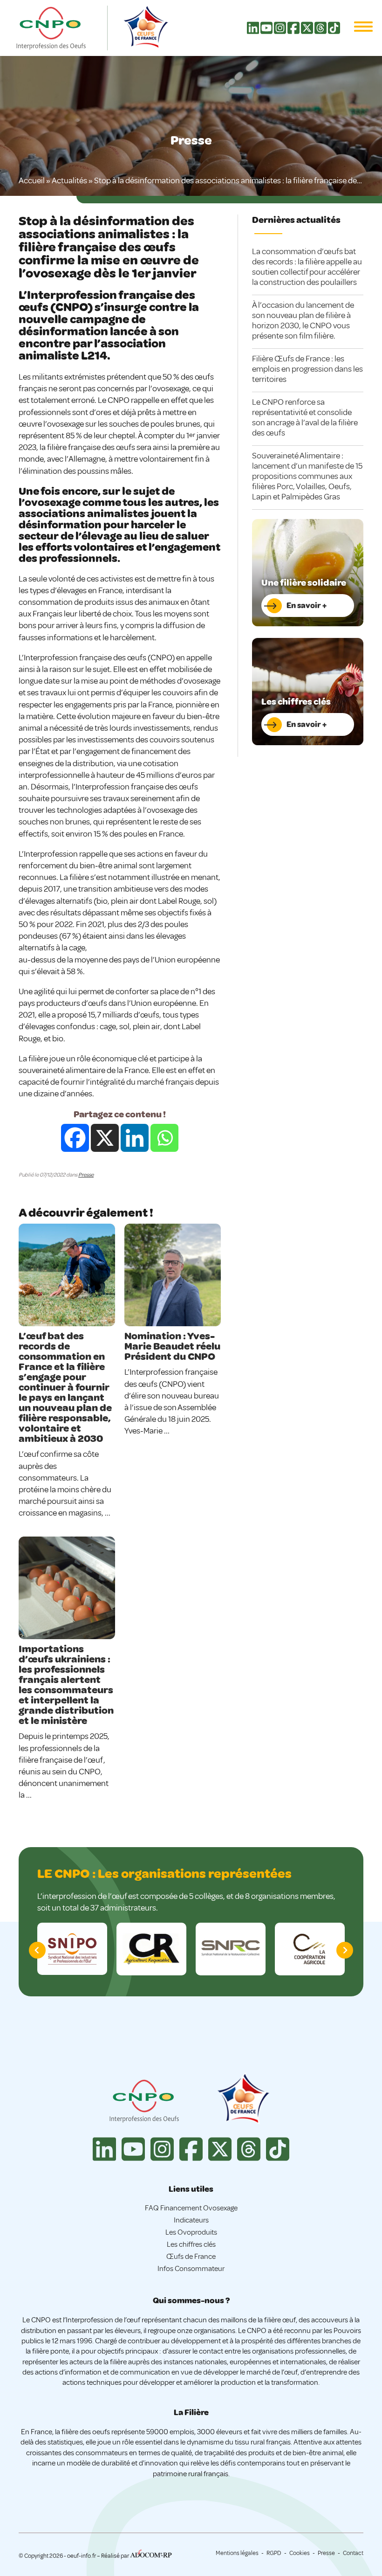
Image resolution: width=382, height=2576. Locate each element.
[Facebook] (75, 1138)
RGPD (274, 2553)
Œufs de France (191, 2257)
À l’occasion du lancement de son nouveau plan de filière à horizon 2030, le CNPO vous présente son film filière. (303, 320)
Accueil (32, 180)
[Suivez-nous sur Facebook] (293, 32)
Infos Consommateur (191, 2269)
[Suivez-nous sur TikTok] (334, 32)
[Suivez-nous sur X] (307, 32)
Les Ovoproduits (191, 2232)
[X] (105, 1138)
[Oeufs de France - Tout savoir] (242, 2100)
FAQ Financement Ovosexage (191, 2208)
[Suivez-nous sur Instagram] (280, 32)
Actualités (69, 180)
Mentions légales (237, 2553)
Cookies (300, 2553)
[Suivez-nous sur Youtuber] (266, 32)
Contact (353, 2553)
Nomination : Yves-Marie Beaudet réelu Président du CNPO (172, 1346)
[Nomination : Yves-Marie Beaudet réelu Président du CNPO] (173, 1275)
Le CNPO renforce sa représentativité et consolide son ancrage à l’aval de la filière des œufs (305, 417)
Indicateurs (191, 2220)
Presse (86, 1175)
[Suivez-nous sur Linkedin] (253, 32)
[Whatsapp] (164, 1138)
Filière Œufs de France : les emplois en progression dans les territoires (307, 369)
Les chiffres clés (191, 2244)
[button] (345, 1950)
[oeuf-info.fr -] (61, 28)
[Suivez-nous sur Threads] (321, 32)
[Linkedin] (135, 1138)
